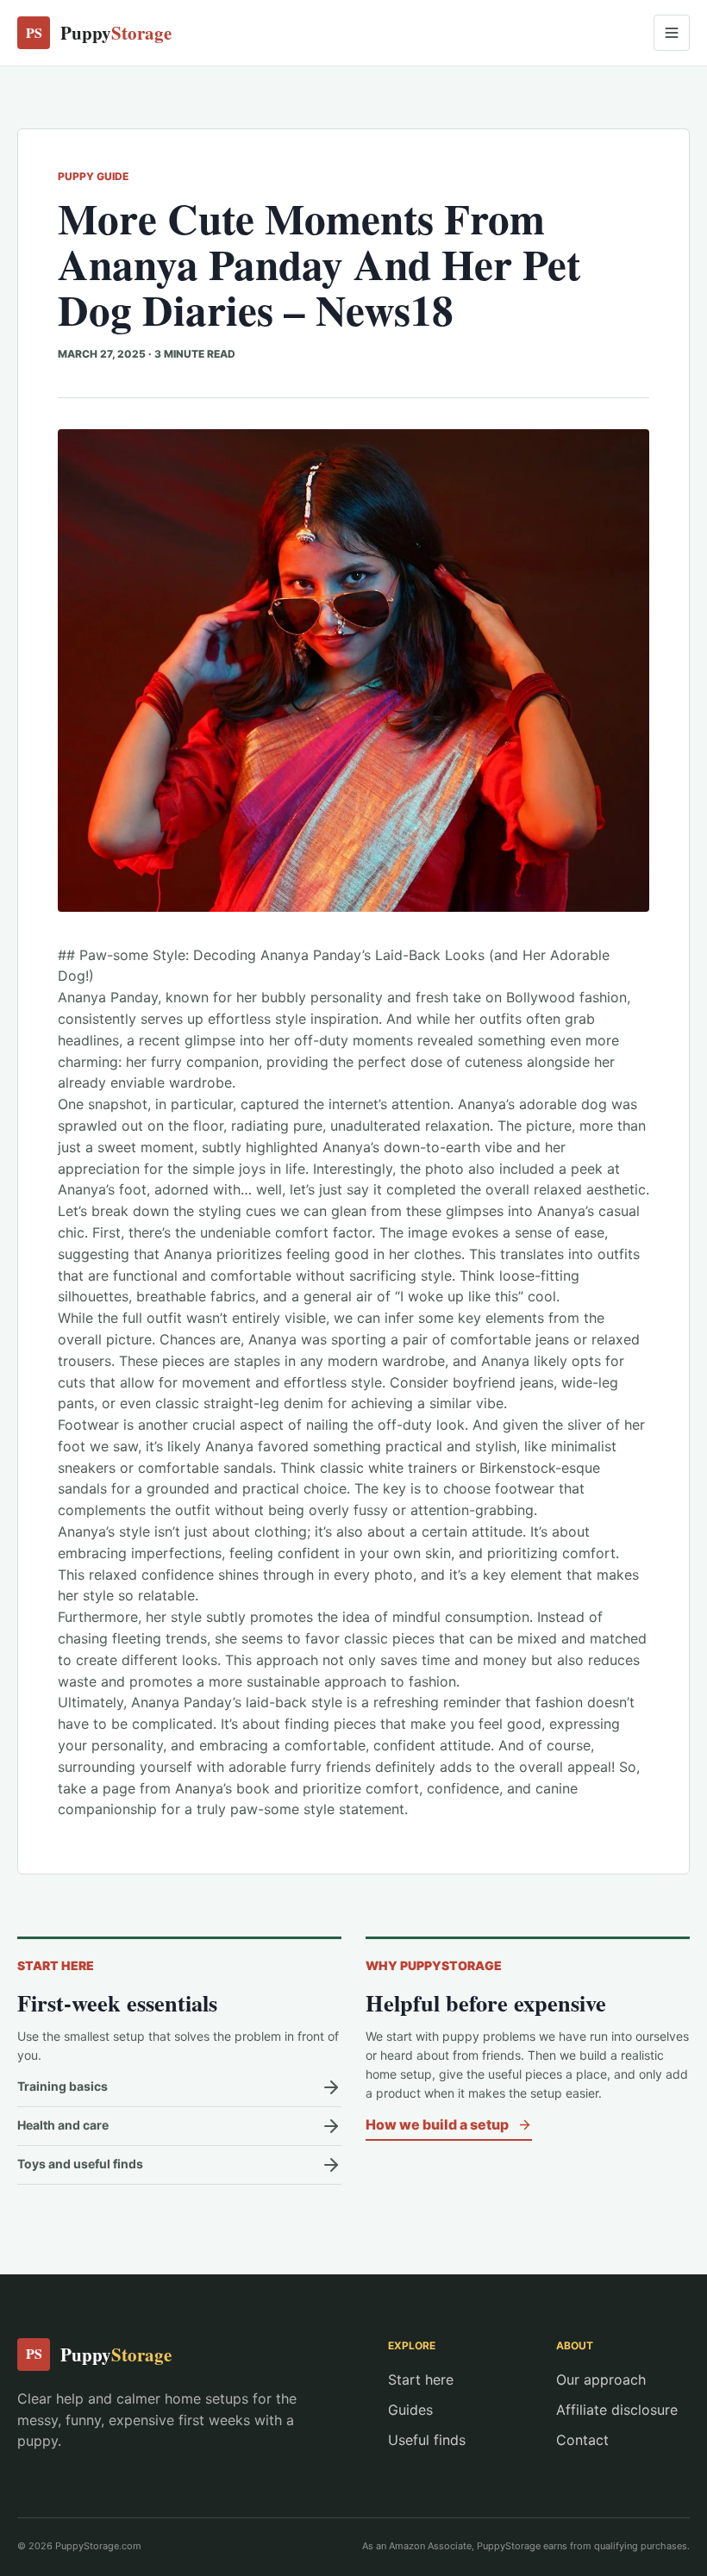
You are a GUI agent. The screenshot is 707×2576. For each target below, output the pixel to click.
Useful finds (427, 2440)
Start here (421, 2380)
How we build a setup (437, 2124)
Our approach (601, 2380)
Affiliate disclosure (617, 2410)
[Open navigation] (672, 33)
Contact (582, 2440)
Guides (410, 2410)
